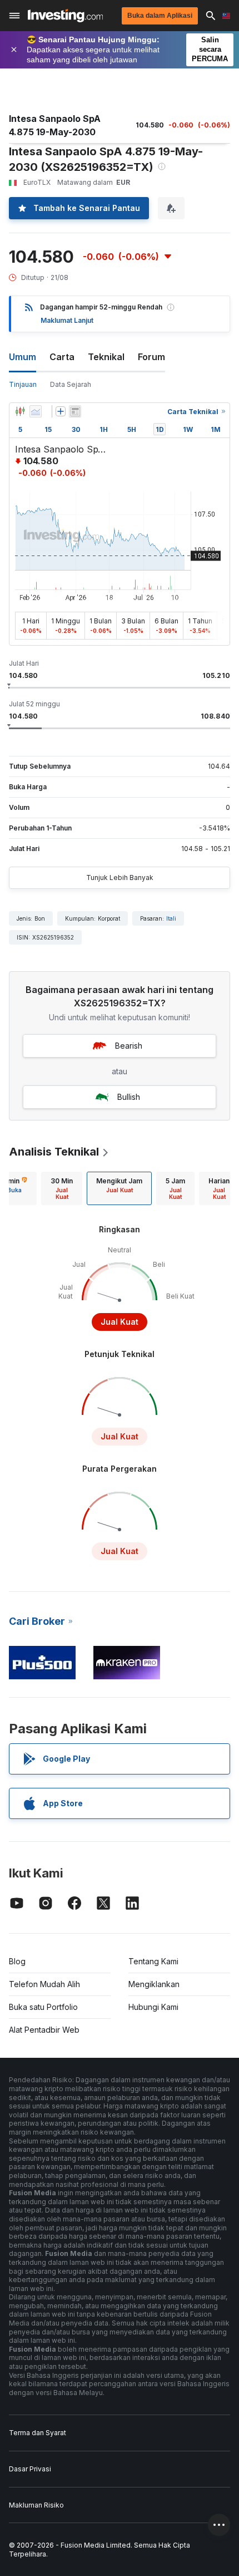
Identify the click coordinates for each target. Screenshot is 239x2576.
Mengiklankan (154, 1984)
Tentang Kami (153, 1961)
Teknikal (106, 357)
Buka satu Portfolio (43, 2007)
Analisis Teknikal (54, 1152)
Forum (151, 357)
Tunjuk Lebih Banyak (120, 877)
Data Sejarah (71, 384)
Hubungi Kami (153, 2007)
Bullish (129, 1097)
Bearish (129, 1046)
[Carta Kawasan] (36, 411)
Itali (171, 918)
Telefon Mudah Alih (44, 1984)
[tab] (62, 1188)
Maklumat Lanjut (67, 320)
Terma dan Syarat (38, 2433)
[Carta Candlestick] (20, 411)
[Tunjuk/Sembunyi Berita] (75, 411)
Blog (17, 1961)
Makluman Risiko (36, 2505)
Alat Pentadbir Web (44, 2030)
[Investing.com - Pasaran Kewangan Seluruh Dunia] (65, 16)
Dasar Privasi (30, 2469)
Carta (62, 357)
